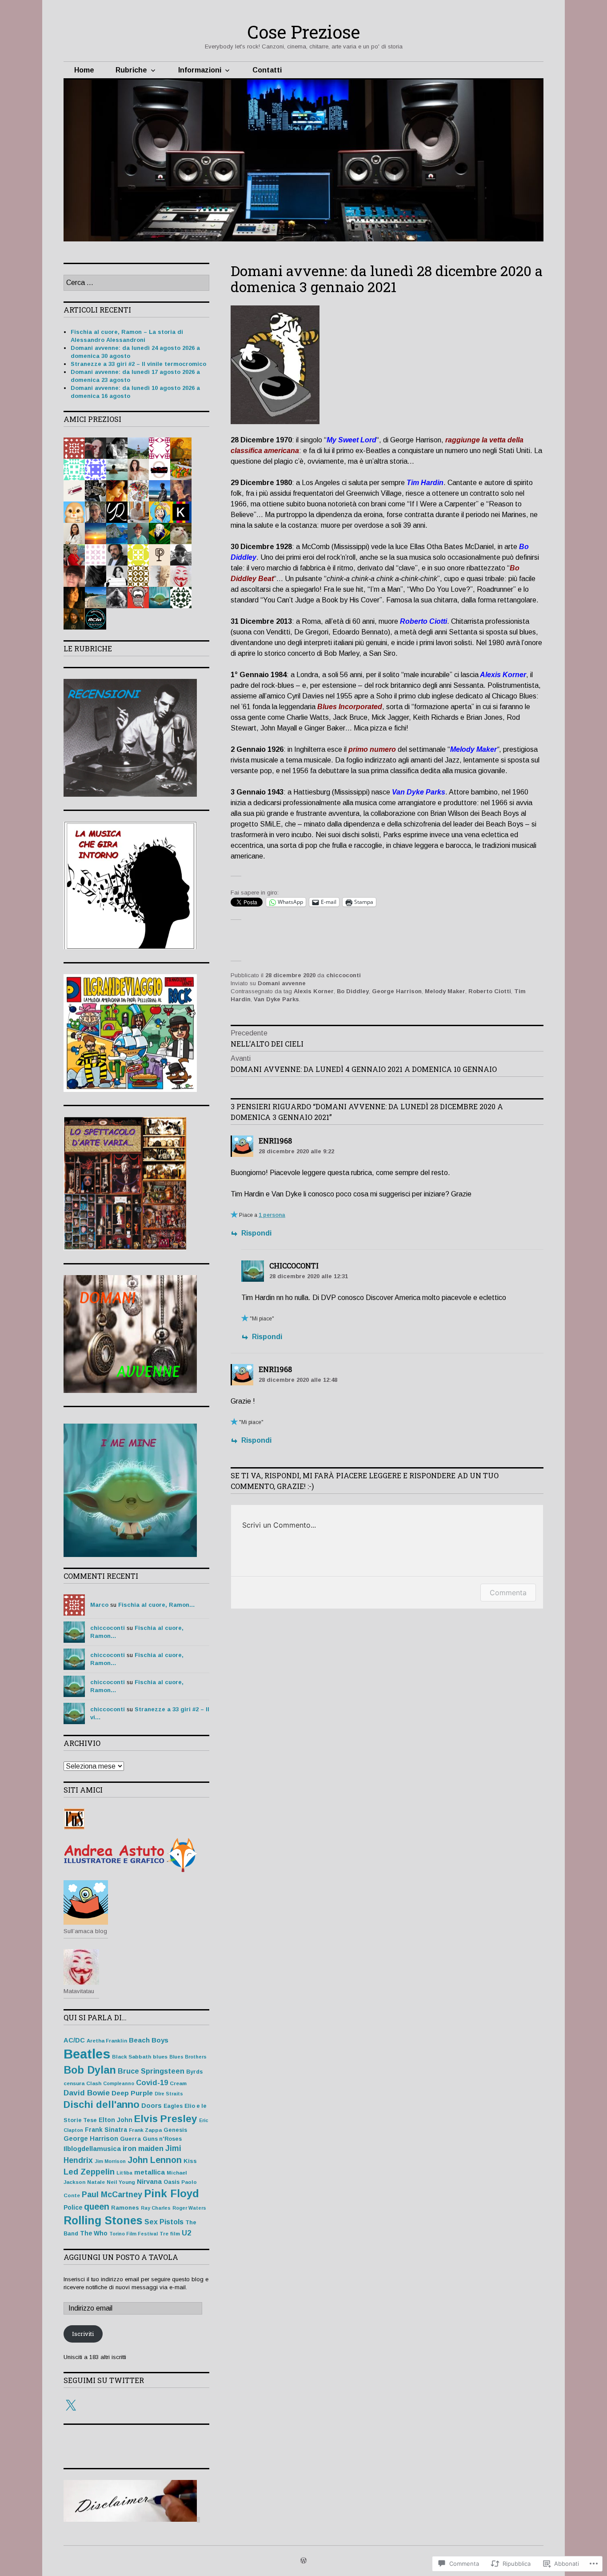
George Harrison (397, 991)
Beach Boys (149, 2040)
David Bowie (87, 2093)
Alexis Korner (314, 991)
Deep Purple (132, 2093)
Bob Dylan (90, 2070)
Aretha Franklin (107, 2040)
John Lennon (155, 2160)
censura (74, 2083)
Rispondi (256, 1233)
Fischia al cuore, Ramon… (157, 1605)
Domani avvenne (282, 983)
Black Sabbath (132, 2056)
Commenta (508, 1593)
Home (84, 70)
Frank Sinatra (106, 2130)
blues (160, 2056)
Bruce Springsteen (151, 2071)
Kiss (190, 2161)
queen (97, 2207)
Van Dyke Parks (276, 999)
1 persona (272, 1215)
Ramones (125, 2208)
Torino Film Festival (134, 2234)
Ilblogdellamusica (92, 2149)
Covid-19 (152, 2083)
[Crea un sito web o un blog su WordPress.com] (303, 2561)
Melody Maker (445, 991)
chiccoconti (343, 975)
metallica (150, 2172)
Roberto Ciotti (490, 991)
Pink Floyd (172, 2193)
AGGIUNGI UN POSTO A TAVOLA (121, 2257)
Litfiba (124, 2173)
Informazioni (200, 70)
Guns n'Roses (162, 2139)
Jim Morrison (110, 2161)
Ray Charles (156, 2208)
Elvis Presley (166, 2119)
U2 (186, 2233)
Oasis (172, 2182)
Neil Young (121, 2182)
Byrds (194, 2072)
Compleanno (119, 2083)
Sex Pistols (164, 2222)
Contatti (267, 70)
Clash (94, 2083)
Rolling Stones (103, 2220)
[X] (71, 2406)
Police (73, 2208)
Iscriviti (83, 2334)
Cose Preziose (303, 32)
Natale (96, 2182)
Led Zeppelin (89, 2172)
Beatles (87, 2054)
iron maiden (143, 2148)
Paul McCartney (112, 2195)
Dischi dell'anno (102, 2105)
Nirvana (149, 2182)
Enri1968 (275, 1141)
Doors (152, 2106)
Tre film (170, 2233)
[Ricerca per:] (136, 283)
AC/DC (74, 2040)
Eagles (173, 2106)
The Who (94, 2233)
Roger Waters (189, 2208)
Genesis (175, 2130)
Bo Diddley (353, 991)
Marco (99, 1605)
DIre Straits (169, 2094)
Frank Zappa (145, 2130)
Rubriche (131, 70)
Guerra (130, 2139)
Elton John (116, 2120)
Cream (178, 2083)
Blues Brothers (188, 2057)
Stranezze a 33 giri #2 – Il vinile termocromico (138, 364)
